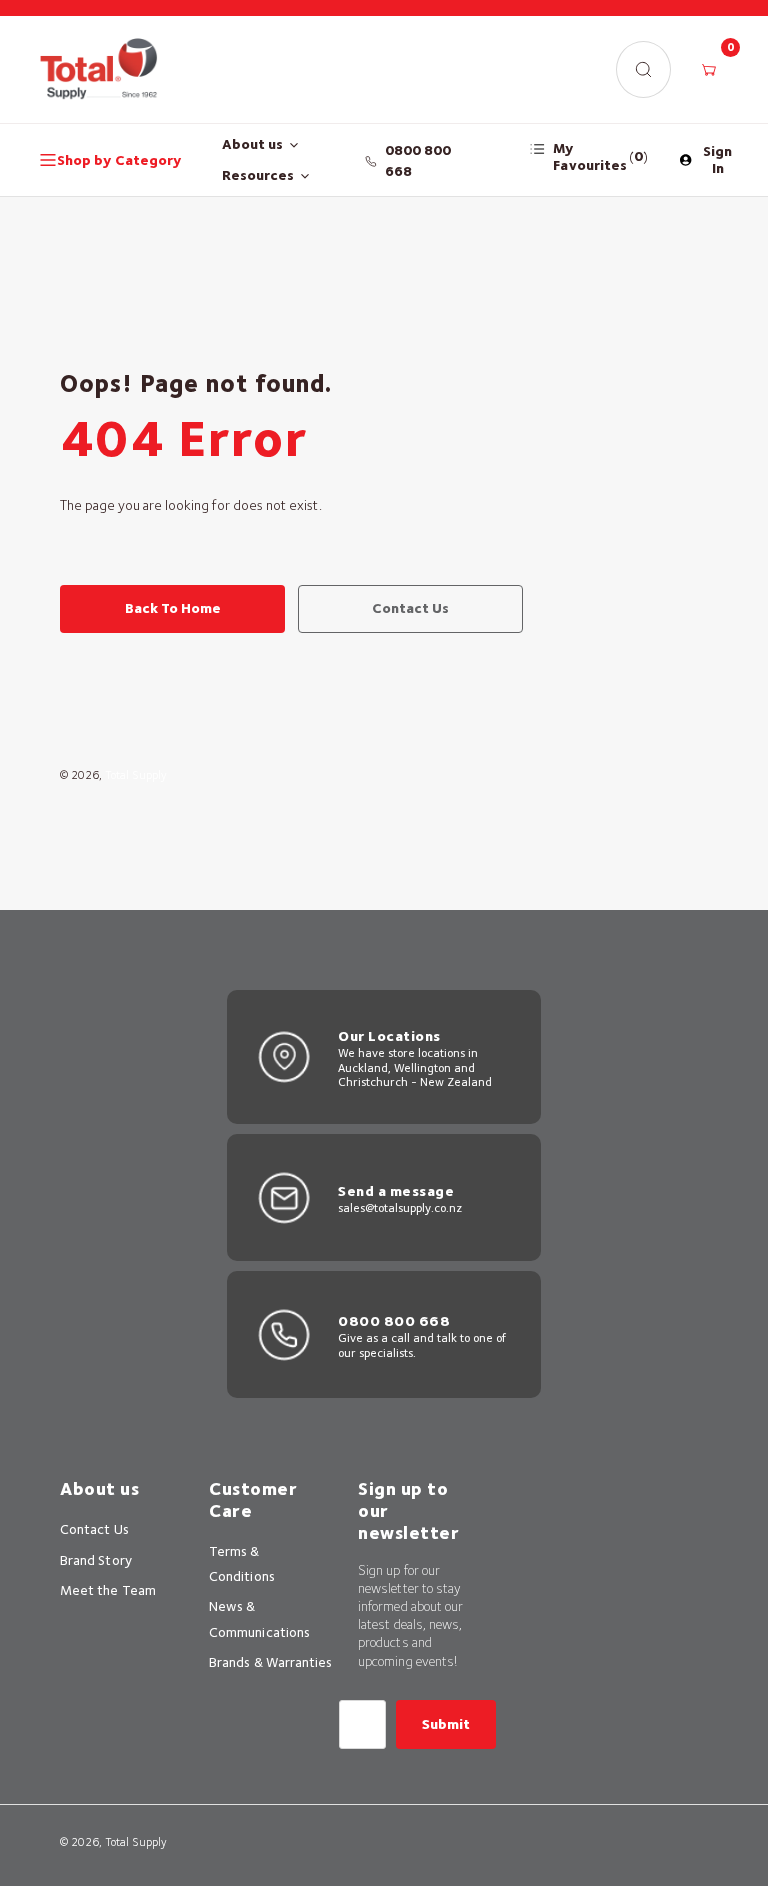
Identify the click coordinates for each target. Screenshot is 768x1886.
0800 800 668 (418, 160)
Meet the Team (108, 1590)
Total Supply (136, 775)
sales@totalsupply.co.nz (400, 1207)
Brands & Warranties (270, 1662)
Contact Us (94, 1529)
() (600, 156)
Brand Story (96, 1560)
